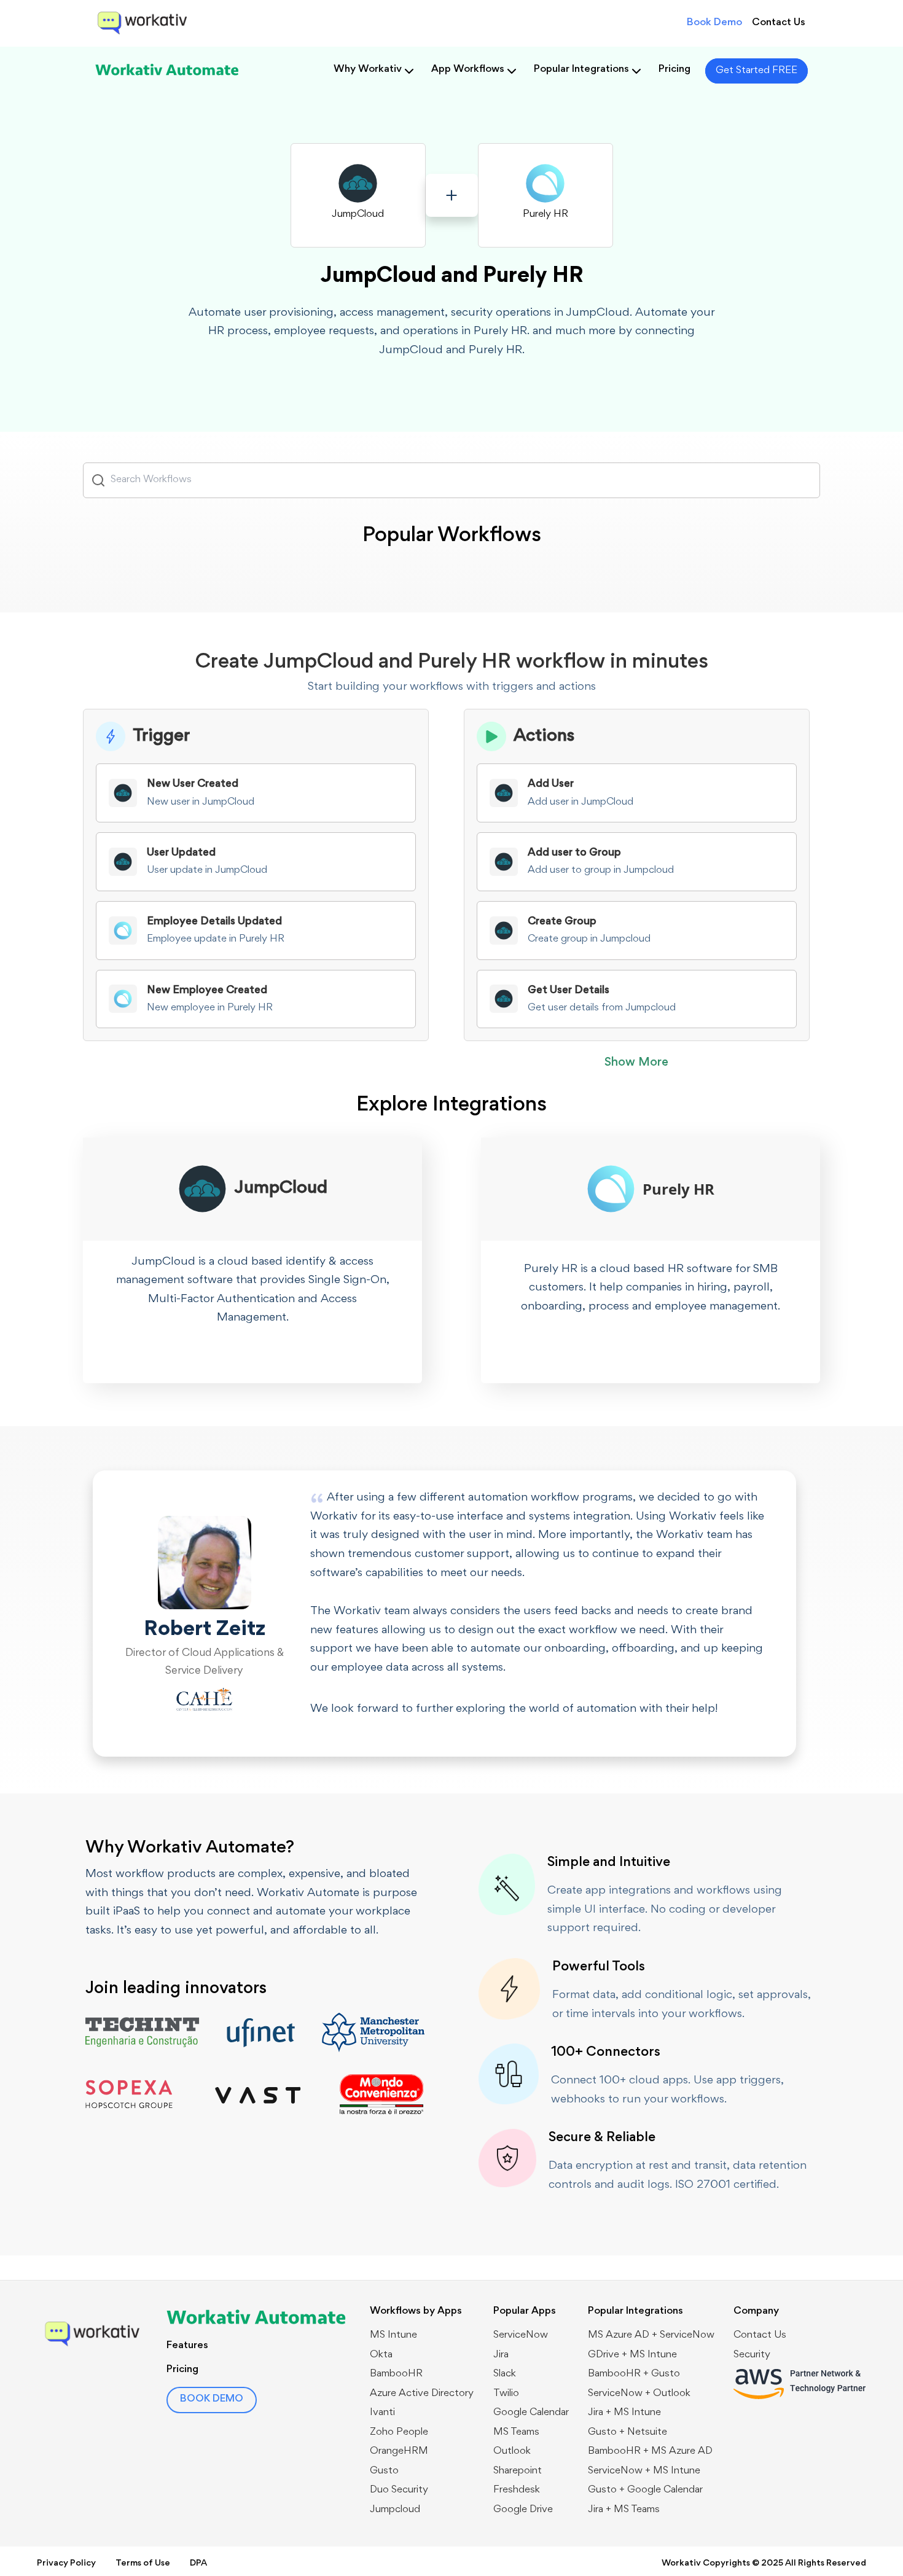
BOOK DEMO (212, 2399)
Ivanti (382, 2413)
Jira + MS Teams (624, 2510)
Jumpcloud (395, 2510)
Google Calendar (531, 2413)
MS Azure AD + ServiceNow (651, 2336)
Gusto (384, 2471)
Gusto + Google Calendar (645, 2490)
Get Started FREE (756, 71)
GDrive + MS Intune (632, 2355)
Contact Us (779, 23)
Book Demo (714, 23)
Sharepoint (518, 2471)
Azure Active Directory (422, 2394)
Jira (501, 2355)
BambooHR (396, 2374)
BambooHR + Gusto (634, 2374)
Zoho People (399, 2433)
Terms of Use (143, 2563)
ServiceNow (521, 2336)
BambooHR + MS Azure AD (650, 2452)
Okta (381, 2355)
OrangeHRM (399, 2452)
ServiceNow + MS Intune (644, 2471)
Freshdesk (517, 2490)
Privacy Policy (66, 2563)
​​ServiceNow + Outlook (639, 2394)
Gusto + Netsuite (627, 2433)
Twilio (506, 2394)
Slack (505, 2374)
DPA (198, 2563)
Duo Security (399, 2490)
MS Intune (393, 2336)
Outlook (512, 2452)
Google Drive (523, 2510)
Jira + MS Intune (624, 2413)
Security (752, 2355)
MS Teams (516, 2433)
